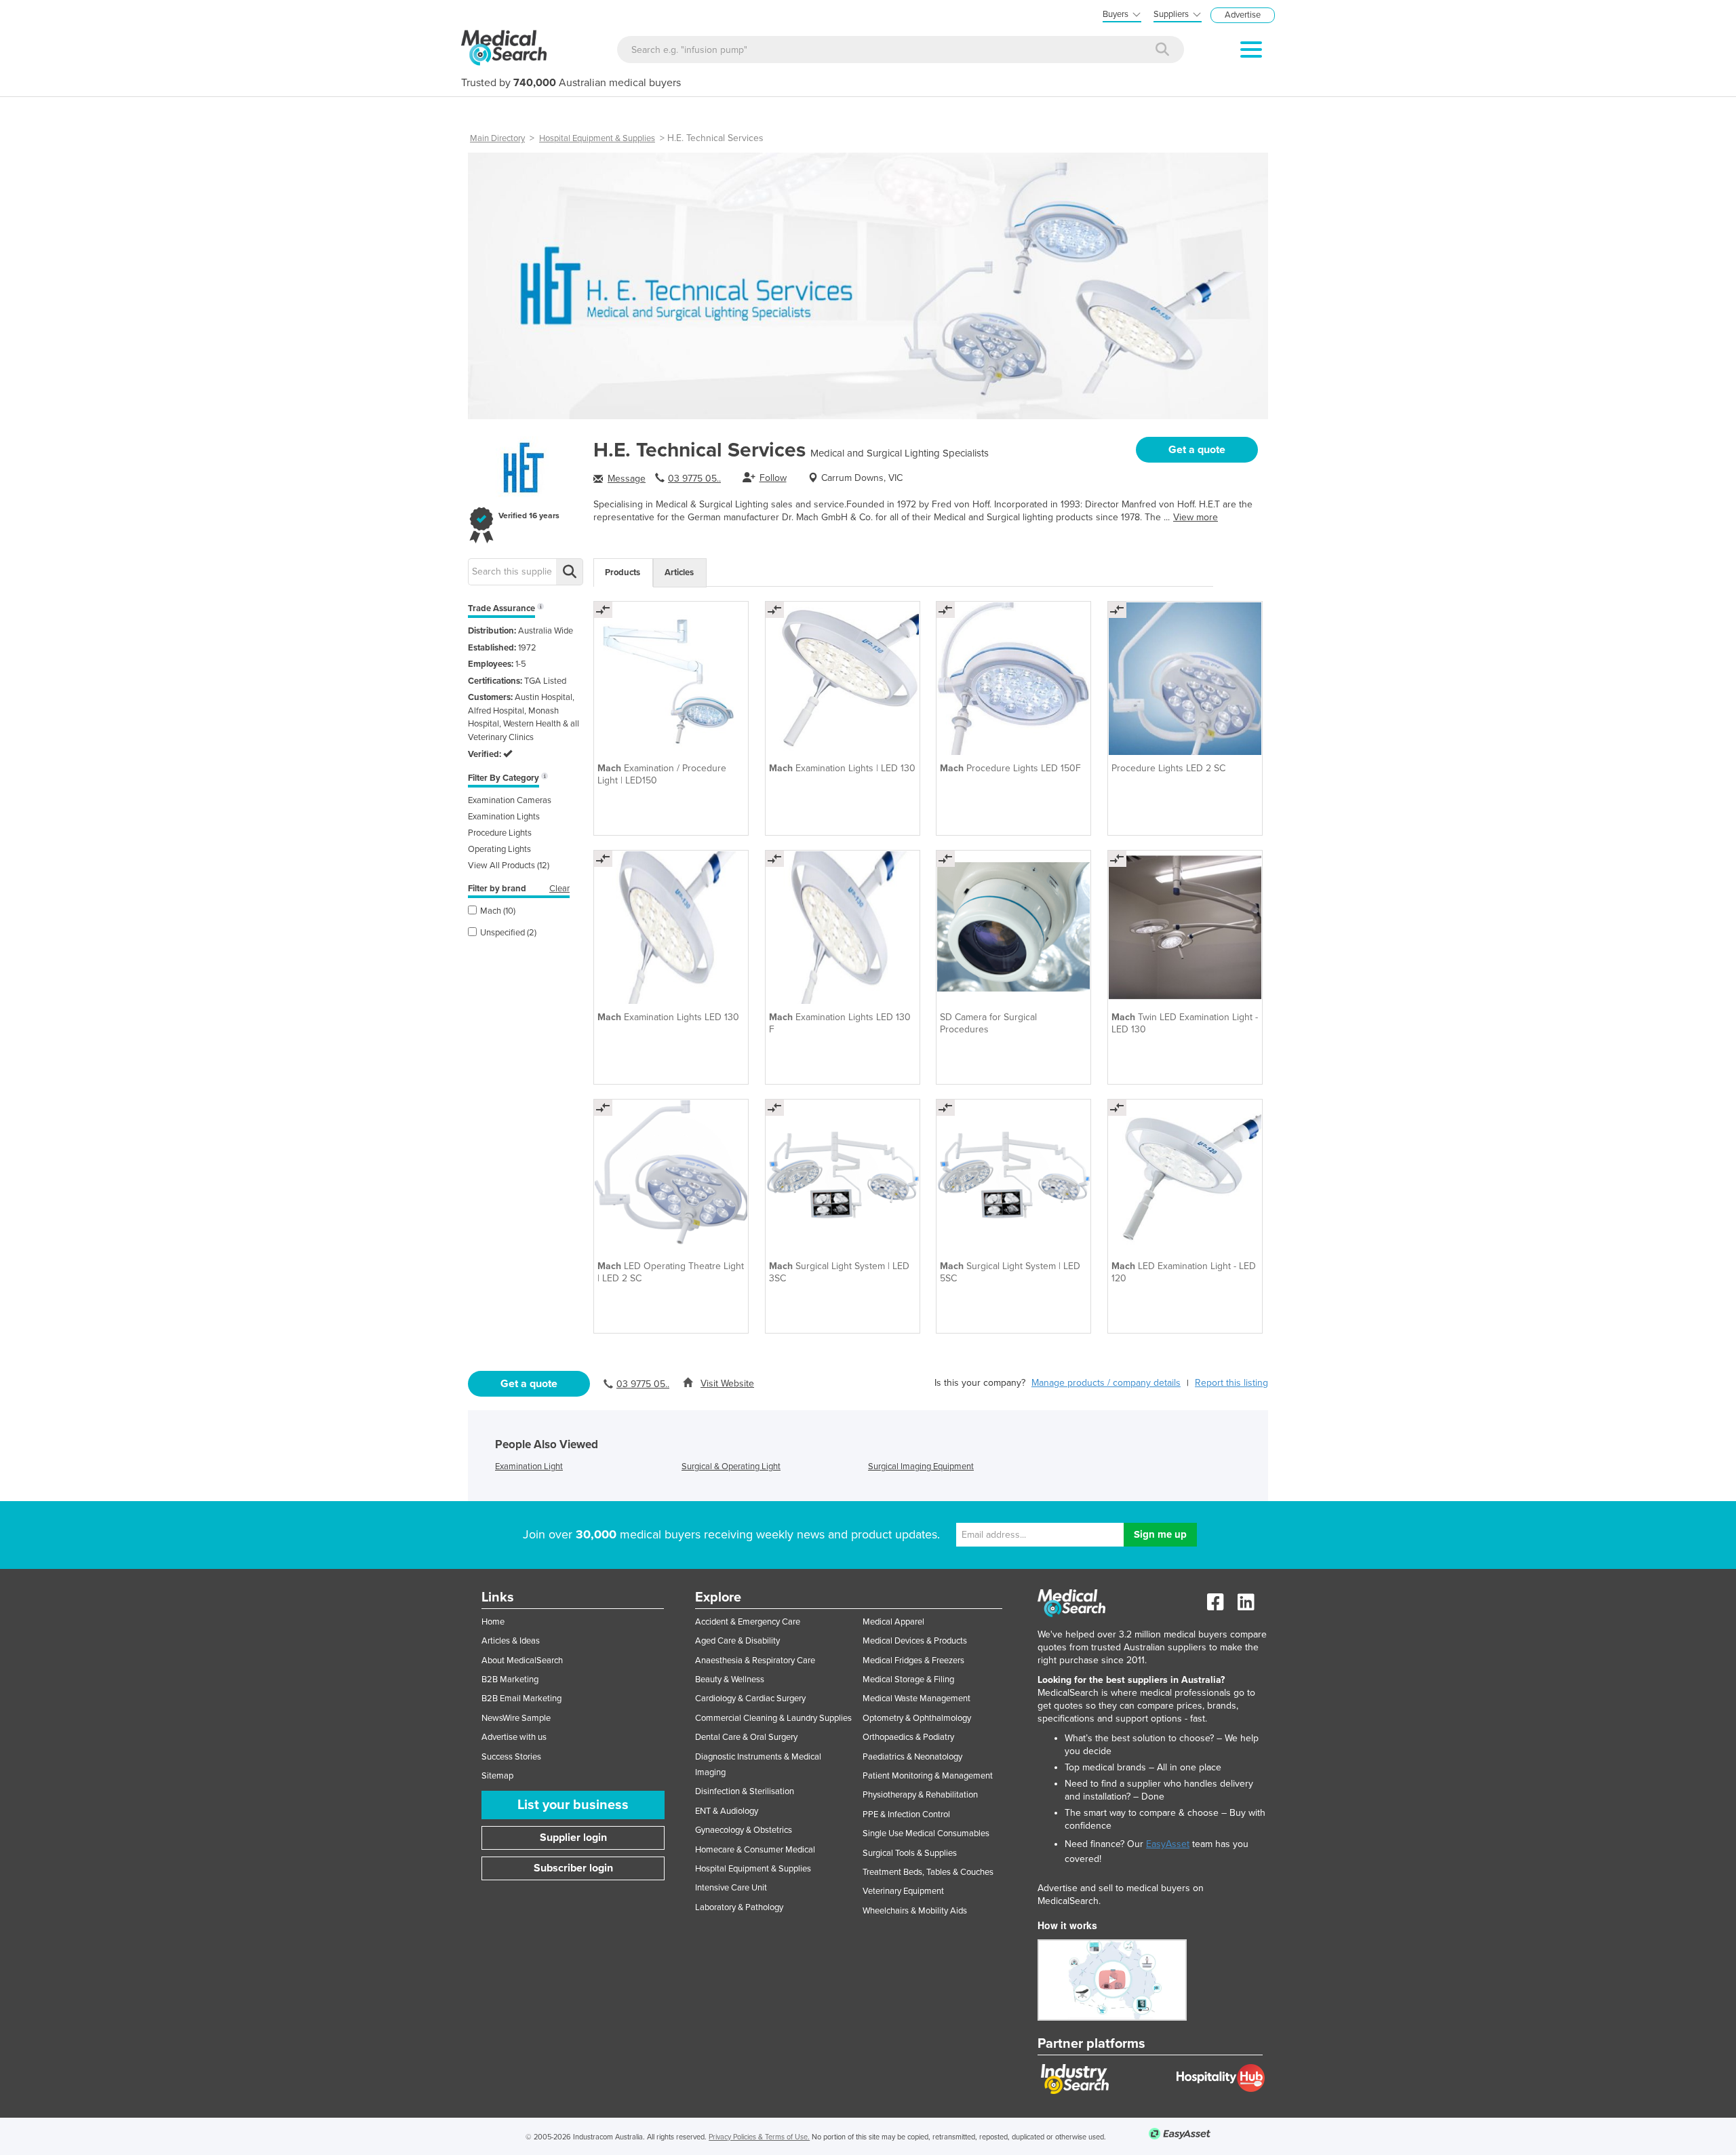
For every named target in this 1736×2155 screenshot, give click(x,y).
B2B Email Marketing (521, 1698)
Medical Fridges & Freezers (913, 1661)
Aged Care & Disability (737, 1641)
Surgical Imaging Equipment (921, 1467)
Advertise (1243, 15)
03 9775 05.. (694, 479)
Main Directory (497, 138)
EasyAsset (1168, 1844)
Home (493, 1622)
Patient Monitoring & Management (928, 1776)
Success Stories (511, 1757)
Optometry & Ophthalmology (917, 1718)
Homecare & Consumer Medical (755, 1850)
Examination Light (529, 1467)
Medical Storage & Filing (908, 1680)
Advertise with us (514, 1737)
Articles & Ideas (511, 1641)
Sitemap (497, 1776)
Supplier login (573, 1838)
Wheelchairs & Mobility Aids (915, 1911)
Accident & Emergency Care (748, 1622)
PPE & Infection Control (906, 1814)
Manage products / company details (1106, 1383)
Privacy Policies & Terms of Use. (759, 2137)
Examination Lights (504, 817)
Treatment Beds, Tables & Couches (928, 1872)
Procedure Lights (500, 833)
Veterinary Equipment (903, 1891)
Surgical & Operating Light (731, 1467)
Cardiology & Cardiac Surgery (750, 1698)
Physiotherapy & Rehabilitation (920, 1795)
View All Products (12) (509, 866)
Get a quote (1197, 450)
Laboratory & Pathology (739, 1907)
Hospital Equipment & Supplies (597, 138)
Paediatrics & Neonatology (912, 1757)
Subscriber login (573, 1868)
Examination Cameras (510, 800)
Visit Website (727, 1383)
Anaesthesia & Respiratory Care (755, 1661)
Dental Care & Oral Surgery (746, 1737)
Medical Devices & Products (915, 1641)
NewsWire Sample (516, 1718)
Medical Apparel (893, 1622)
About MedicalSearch (522, 1661)
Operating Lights (499, 849)
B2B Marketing (510, 1680)
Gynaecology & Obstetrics (744, 1830)
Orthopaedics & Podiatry (908, 1737)
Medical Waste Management (916, 1698)
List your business (573, 1805)
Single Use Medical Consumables (926, 1833)
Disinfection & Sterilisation (745, 1791)
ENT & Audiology (727, 1811)
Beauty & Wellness (730, 1680)
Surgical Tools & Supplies (910, 1853)
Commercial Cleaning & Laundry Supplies (773, 1718)
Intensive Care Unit (731, 1888)
